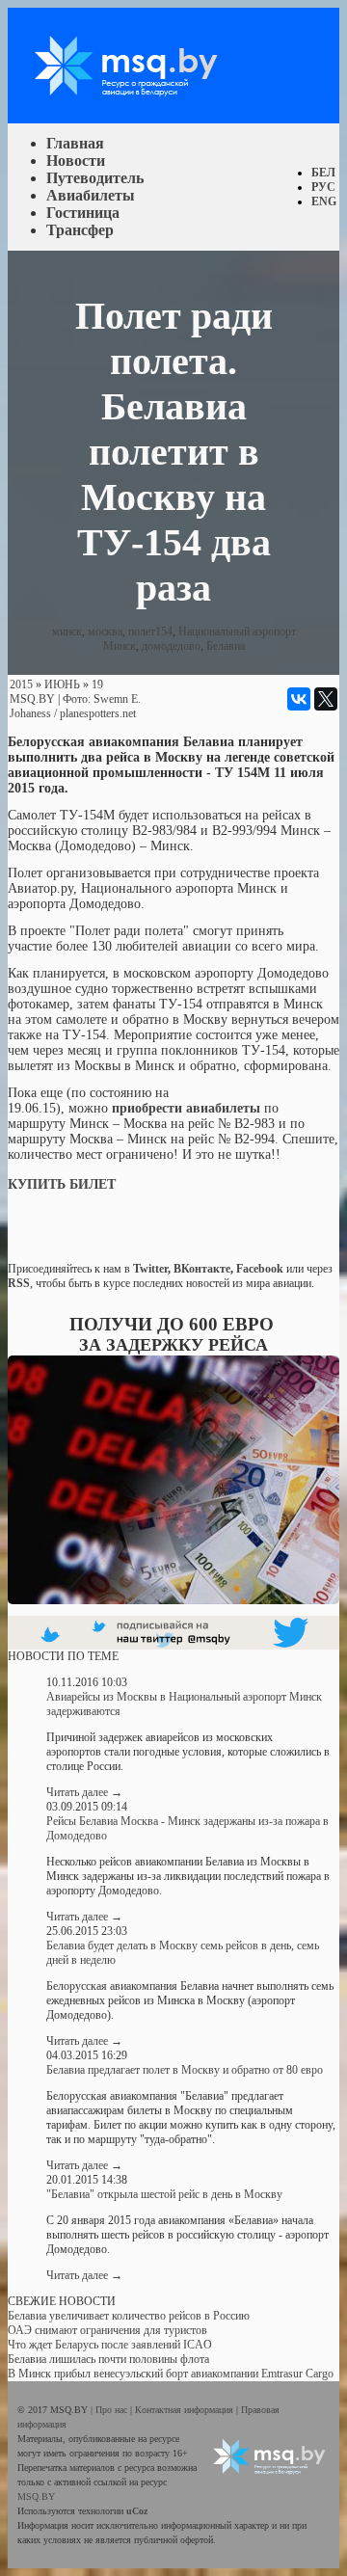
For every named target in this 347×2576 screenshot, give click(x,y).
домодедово (171, 646)
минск (67, 631)
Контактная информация (186, 2410)
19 (97, 684)
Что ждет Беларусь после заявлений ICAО (110, 2345)
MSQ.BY (32, 699)
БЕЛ (323, 173)
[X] (326, 699)
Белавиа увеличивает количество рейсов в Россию (129, 2316)
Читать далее (84, 1792)
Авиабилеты (91, 195)
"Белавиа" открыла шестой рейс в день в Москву (164, 2194)
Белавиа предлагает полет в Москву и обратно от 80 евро (185, 2070)
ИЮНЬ (62, 684)
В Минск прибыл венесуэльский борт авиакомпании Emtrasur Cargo (171, 2374)
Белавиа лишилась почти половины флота (108, 2359)
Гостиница (83, 213)
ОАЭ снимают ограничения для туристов (107, 2330)
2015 (21, 684)
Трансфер (80, 230)
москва (105, 631)
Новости (76, 161)
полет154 (150, 631)
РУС (323, 187)
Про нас (113, 2410)
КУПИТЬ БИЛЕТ (62, 1184)
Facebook (260, 1269)
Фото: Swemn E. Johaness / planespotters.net (75, 706)
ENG (324, 201)
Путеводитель (95, 178)
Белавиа (226, 646)
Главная (75, 143)
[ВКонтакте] (299, 699)
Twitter (150, 1269)
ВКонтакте (202, 1269)
